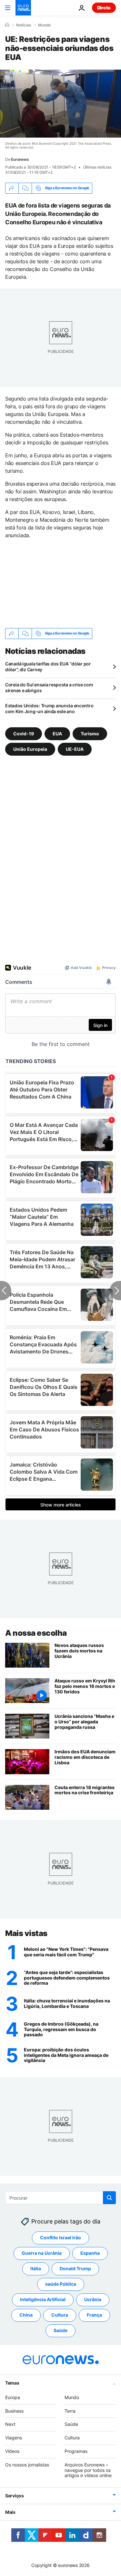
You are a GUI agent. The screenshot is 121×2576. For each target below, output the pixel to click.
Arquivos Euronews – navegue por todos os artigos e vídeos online (88, 2470)
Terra (70, 2411)
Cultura (60, 2315)
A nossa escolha (36, 1633)
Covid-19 (24, 734)
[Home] (7, 25)
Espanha (90, 2253)
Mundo (44, 25)
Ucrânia (93, 2299)
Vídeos (12, 2451)
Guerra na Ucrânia (42, 2253)
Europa (13, 2397)
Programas (76, 2451)
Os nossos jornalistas (27, 2465)
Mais (10, 2512)
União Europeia (30, 749)
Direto (104, 8)
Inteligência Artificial (43, 2299)
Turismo (90, 734)
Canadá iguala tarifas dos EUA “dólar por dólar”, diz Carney (48, 667)
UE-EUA (75, 749)
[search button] (109, 2198)
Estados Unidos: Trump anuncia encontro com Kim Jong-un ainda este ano (49, 708)
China (26, 2315)
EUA (57, 734)
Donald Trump (75, 2268)
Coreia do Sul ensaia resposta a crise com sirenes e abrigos (49, 688)
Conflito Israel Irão (60, 2237)
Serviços (15, 2496)
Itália (36, 2268)
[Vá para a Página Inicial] (23, 8)
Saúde (60, 2330)
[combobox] (60, 2198)
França (94, 2315)
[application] (60, 104)
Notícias (24, 25)
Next (10, 2424)
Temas (12, 2383)
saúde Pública (61, 2284)
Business (14, 2411)
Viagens (14, 2438)
